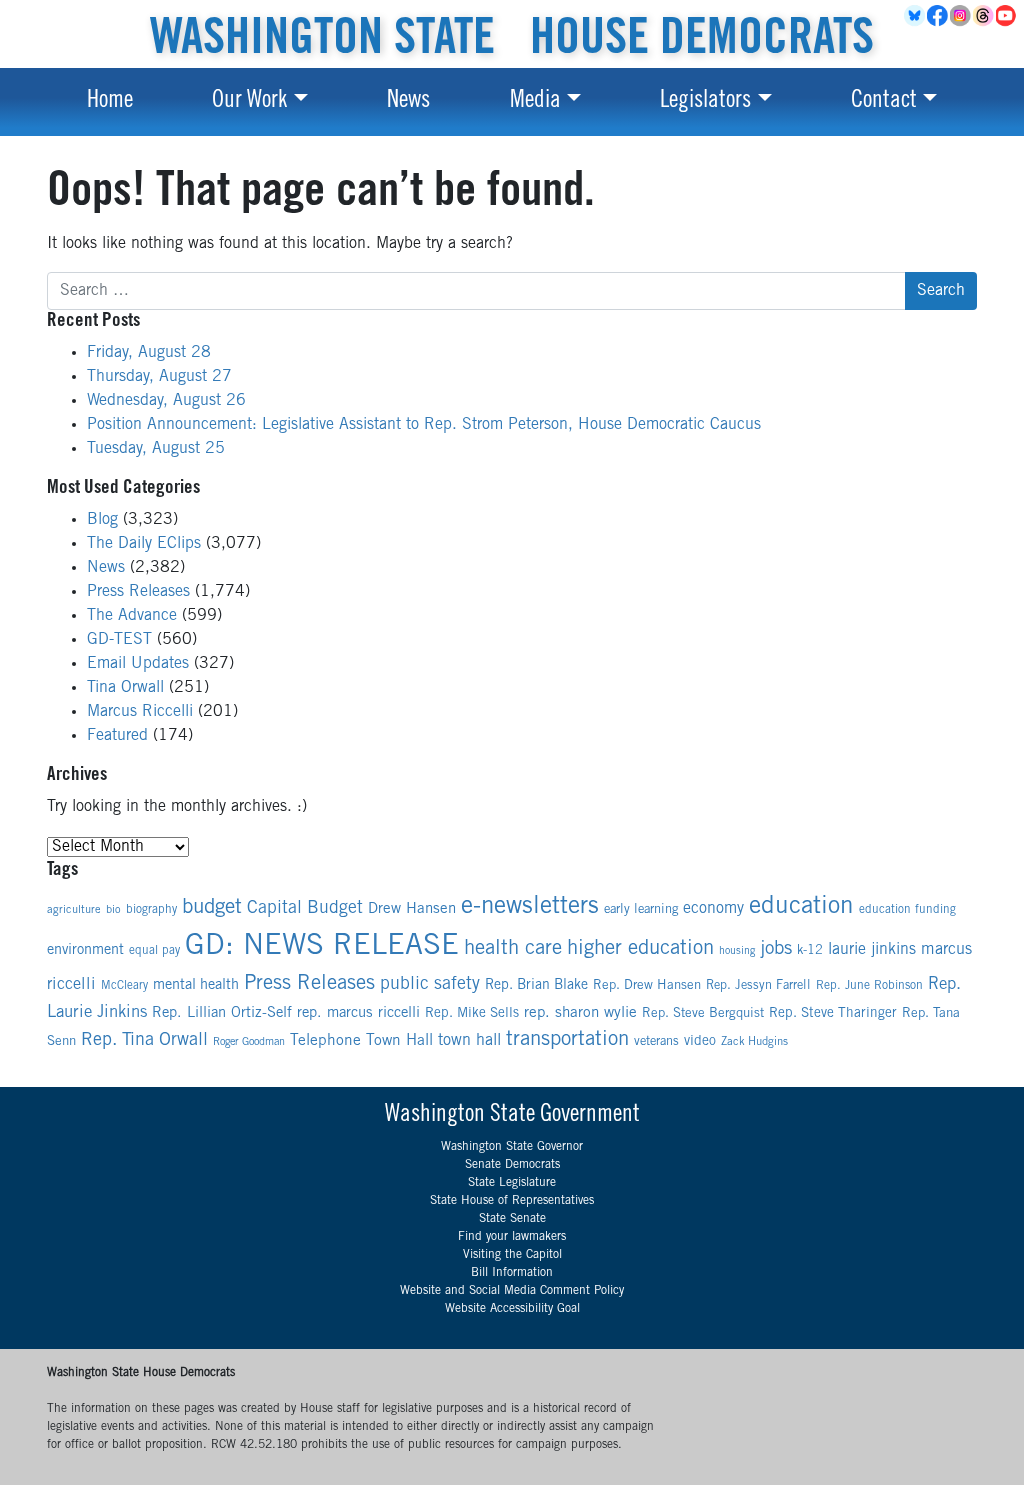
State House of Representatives (512, 1201)
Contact (884, 102)
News (408, 102)
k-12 (810, 951)
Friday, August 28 (149, 353)
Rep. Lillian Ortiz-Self (222, 1013)
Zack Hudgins (754, 1042)
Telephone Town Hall (361, 1041)
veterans (656, 1042)
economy (713, 909)
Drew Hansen (412, 909)
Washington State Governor (512, 1147)
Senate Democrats (512, 1165)
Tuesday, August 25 (156, 449)
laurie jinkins (872, 950)
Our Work (249, 102)
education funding (907, 910)
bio (113, 910)
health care (513, 949)
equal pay (154, 951)
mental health (196, 986)
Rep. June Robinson (869, 986)
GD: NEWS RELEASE (322, 947)
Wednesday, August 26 (166, 401)
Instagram (961, 16)
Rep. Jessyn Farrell (758, 986)
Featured (117, 736)
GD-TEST (119, 640)
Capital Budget (305, 909)
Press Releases (138, 592)
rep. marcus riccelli (358, 1013)
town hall (469, 1041)
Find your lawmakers (512, 1237)
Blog (102, 520)
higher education (640, 949)
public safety (430, 985)
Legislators (705, 102)
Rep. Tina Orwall (144, 1041)
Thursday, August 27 (159, 377)
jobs (776, 949)
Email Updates (138, 664)
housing (737, 951)
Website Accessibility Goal (512, 1309)
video (700, 1042)
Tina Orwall (125, 688)
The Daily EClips (144, 544)
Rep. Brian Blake (536, 986)
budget (212, 908)
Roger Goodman (249, 1042)
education (801, 907)
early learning (641, 910)
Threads (984, 16)
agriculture (74, 910)
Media (535, 102)
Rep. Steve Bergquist (703, 1014)
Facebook (938, 16)
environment (85, 951)
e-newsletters (530, 908)
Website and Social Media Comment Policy (512, 1291)
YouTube (1007, 16)
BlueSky (915, 16)
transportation (567, 1040)
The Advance (132, 616)
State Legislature (512, 1183)
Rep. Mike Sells (472, 1014)
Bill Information (512, 1273)
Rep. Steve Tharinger (833, 1014)
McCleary (124, 986)
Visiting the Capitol (512, 1255)
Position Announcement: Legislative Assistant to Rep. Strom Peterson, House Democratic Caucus (424, 425)
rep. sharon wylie (580, 1013)
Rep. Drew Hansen (647, 986)
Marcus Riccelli (140, 712)
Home (110, 102)
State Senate (512, 1219)
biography (151, 910)
